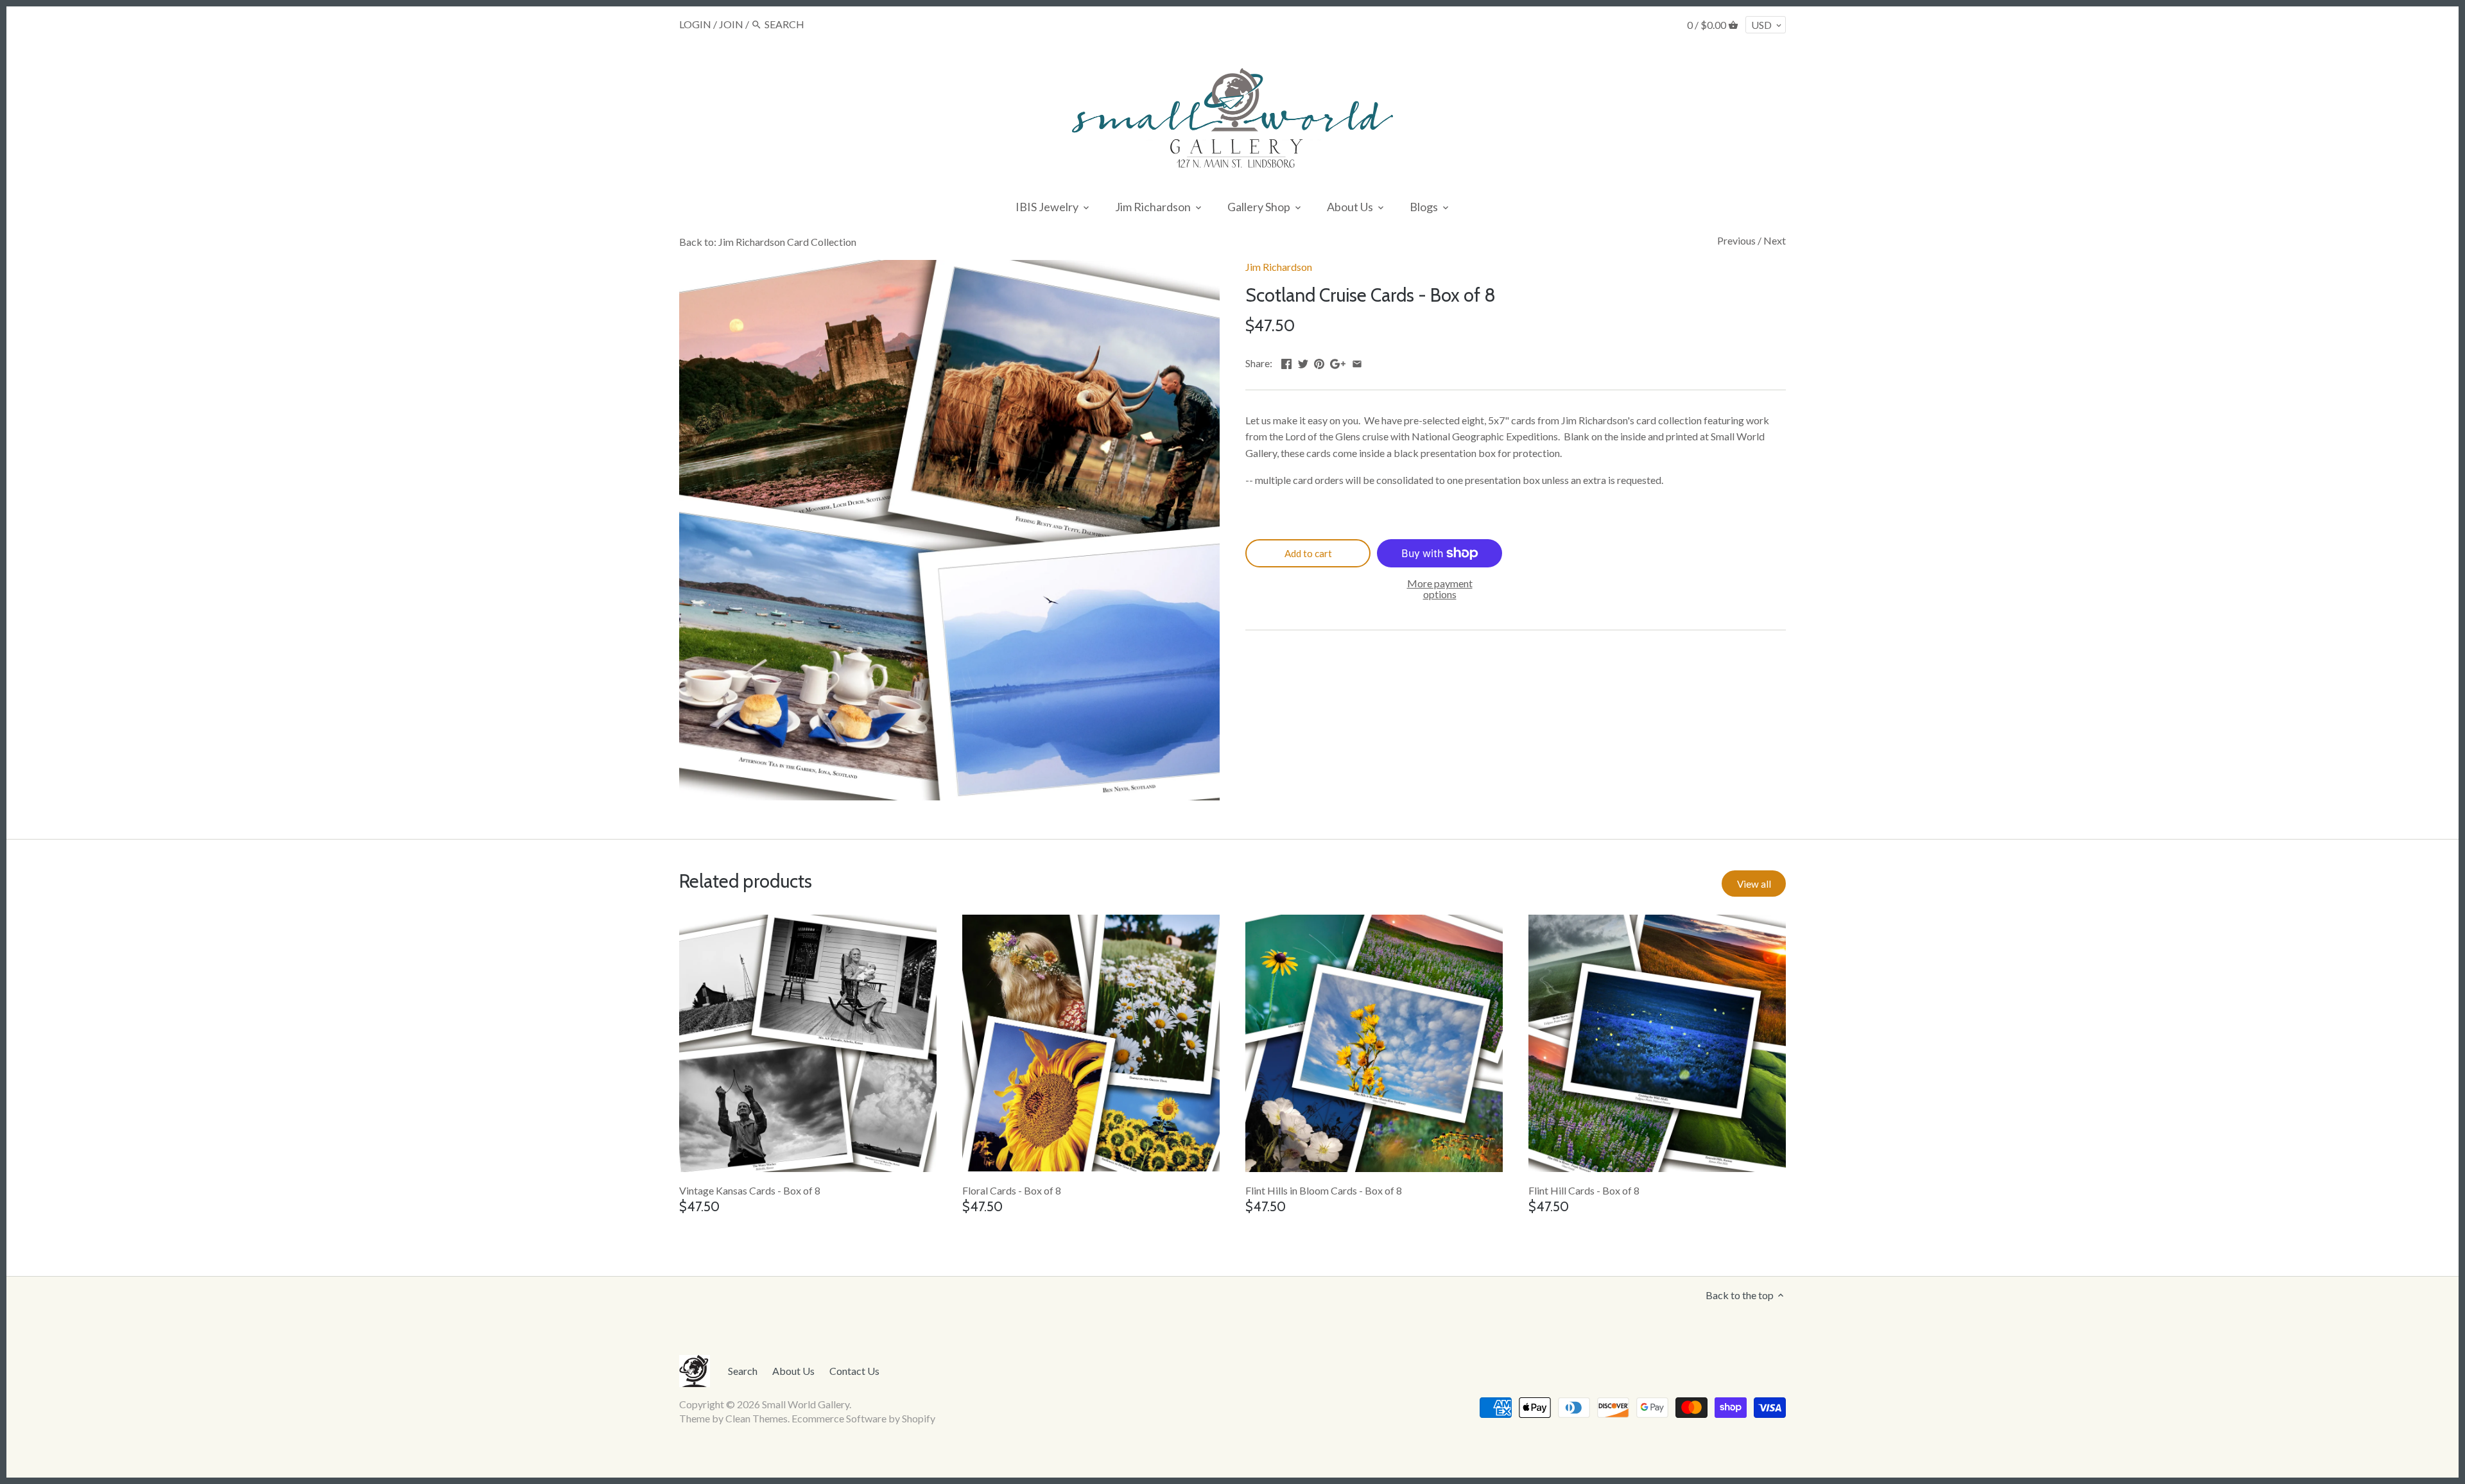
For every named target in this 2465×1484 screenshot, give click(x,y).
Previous (1736, 240)
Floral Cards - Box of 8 (1012, 1190)
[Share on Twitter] (1303, 362)
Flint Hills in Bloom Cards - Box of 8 (1324, 1190)
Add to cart (1308, 553)
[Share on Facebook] (1286, 362)
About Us (793, 1371)
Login (695, 24)
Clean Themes (757, 1418)
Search (743, 1371)
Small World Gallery (806, 1404)
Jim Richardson (1279, 267)
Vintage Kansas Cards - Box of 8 (750, 1190)
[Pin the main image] (1319, 362)
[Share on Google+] (1338, 362)
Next (1775, 240)
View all (1754, 884)
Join (731, 24)
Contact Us (854, 1371)
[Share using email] (1357, 362)
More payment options (1440, 589)
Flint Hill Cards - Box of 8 (1584, 1190)
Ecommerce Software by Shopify (863, 1418)
